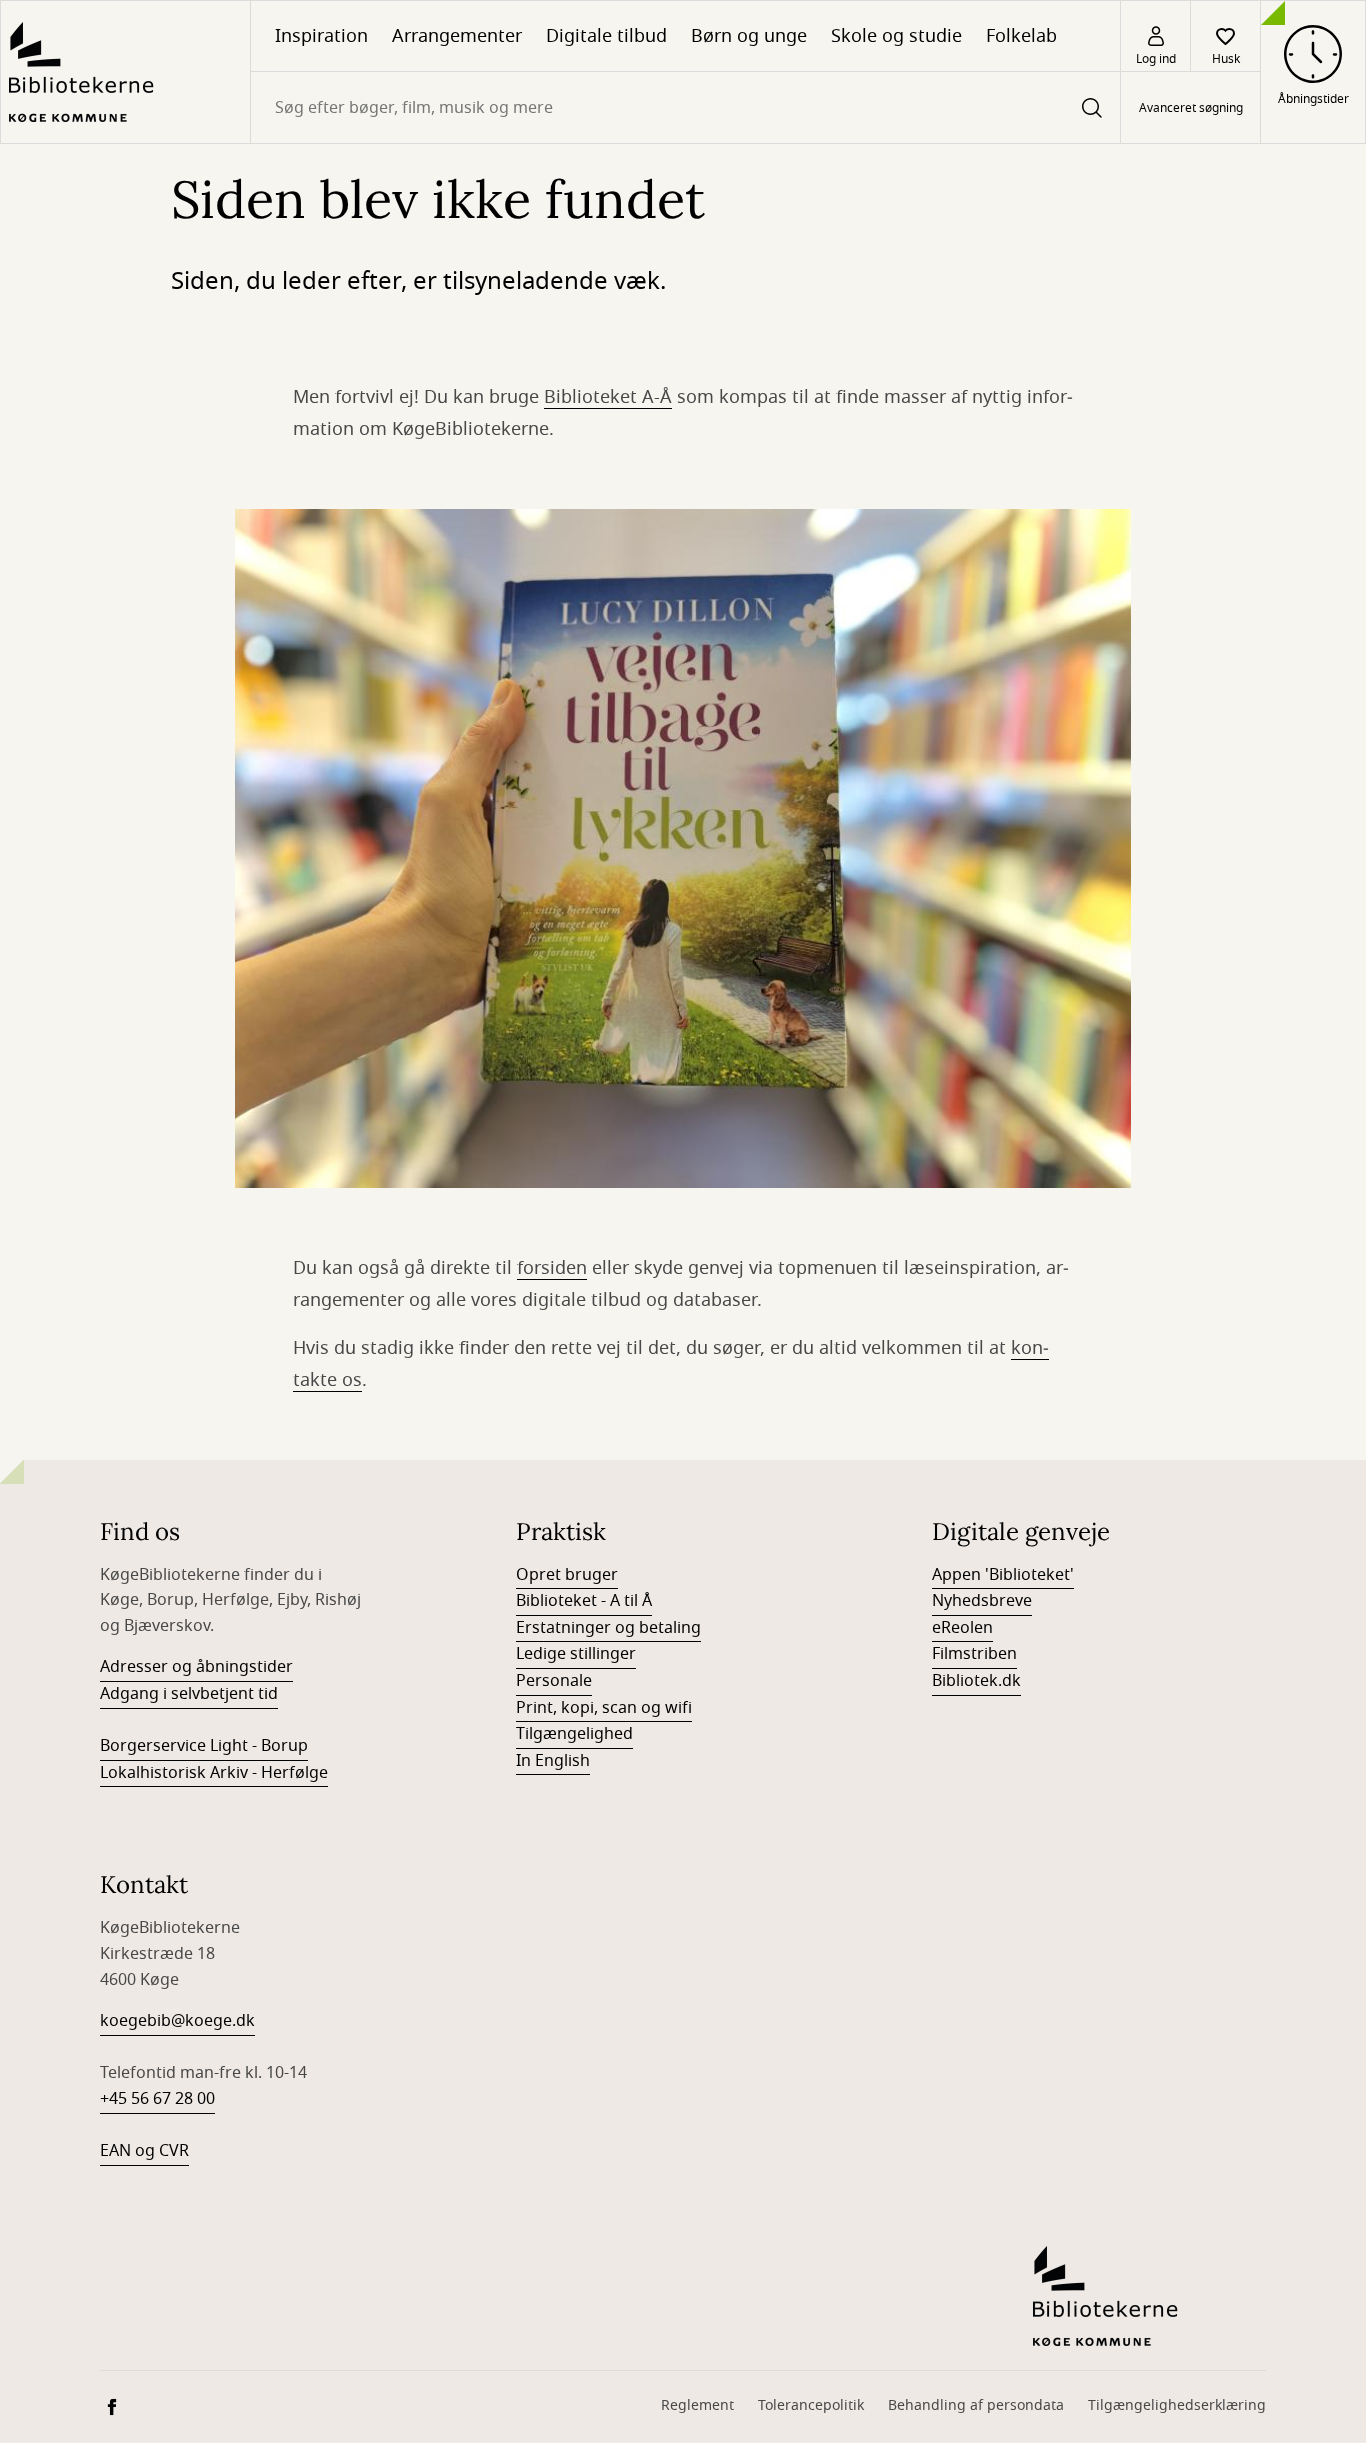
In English (553, 1761)
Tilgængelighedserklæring (1177, 2405)
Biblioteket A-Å (608, 397)
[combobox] (685, 107)
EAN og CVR (144, 2151)
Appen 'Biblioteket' (1003, 1575)
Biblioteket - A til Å (584, 1601)
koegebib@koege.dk (177, 2021)
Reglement (697, 2405)
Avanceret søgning (1191, 108)
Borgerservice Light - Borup (204, 1746)
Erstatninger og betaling (608, 1628)
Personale (554, 1681)
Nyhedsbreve (982, 1601)
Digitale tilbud (606, 36)
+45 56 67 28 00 (157, 2099)
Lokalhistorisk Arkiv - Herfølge (214, 1773)
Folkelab (1021, 36)
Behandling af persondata (976, 2405)
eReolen (962, 1628)
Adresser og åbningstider (196, 1667)
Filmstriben (974, 1654)
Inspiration (321, 36)
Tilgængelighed (574, 1734)
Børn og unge (749, 36)
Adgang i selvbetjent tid (189, 1694)
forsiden (552, 1268)
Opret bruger (567, 1575)
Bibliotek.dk (976, 1681)
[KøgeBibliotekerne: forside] (125, 72)
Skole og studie (896, 36)
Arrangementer (457, 36)
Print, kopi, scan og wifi (604, 1708)
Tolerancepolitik (811, 2405)
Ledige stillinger (576, 1654)
